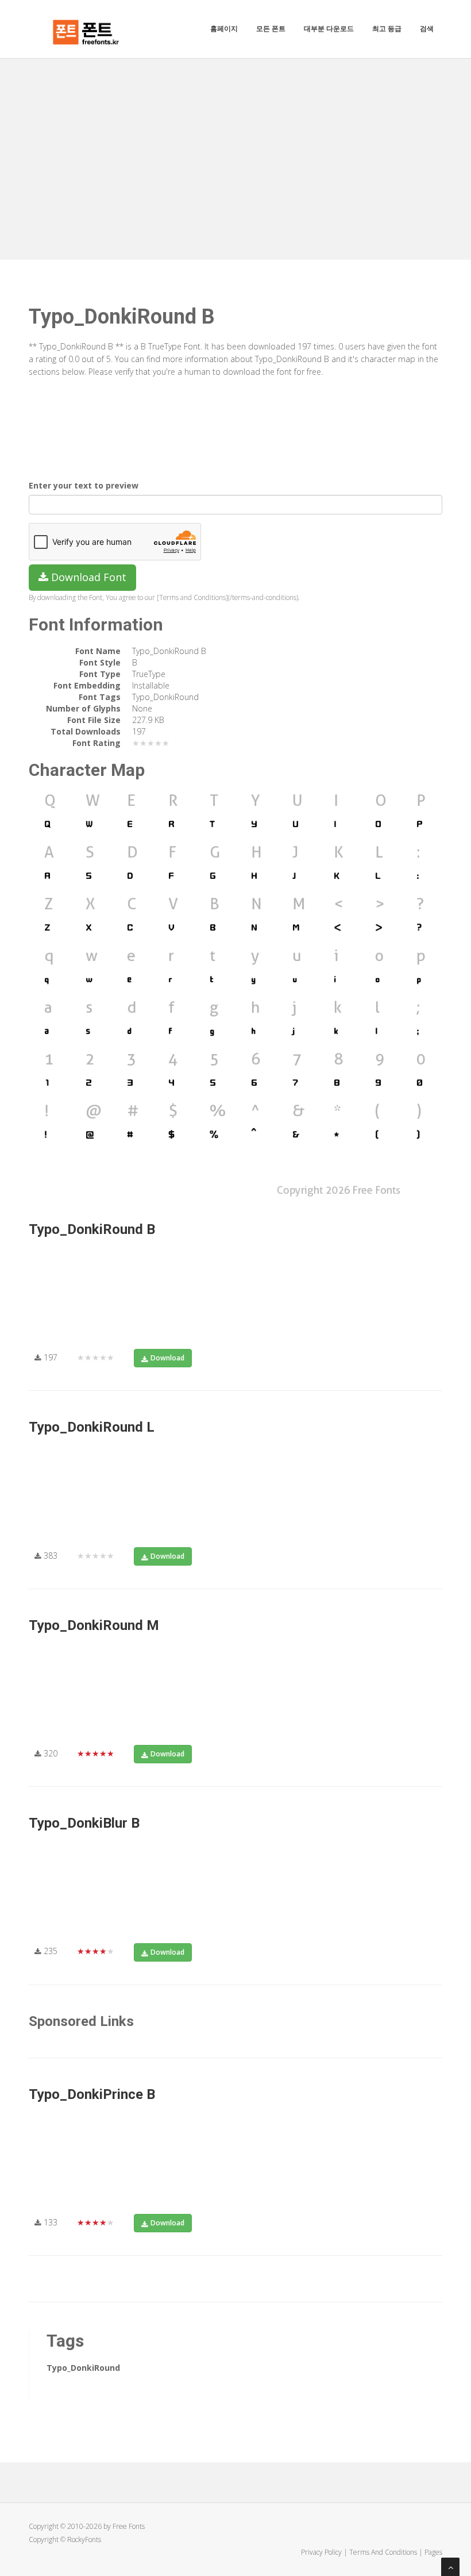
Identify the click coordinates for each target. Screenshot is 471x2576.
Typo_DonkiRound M (94, 1625)
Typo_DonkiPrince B (92, 2094)
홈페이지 (224, 28)
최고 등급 (387, 28)
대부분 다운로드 (329, 28)
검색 (427, 28)
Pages (433, 2552)
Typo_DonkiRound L (92, 1427)
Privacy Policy (321, 2552)
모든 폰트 (271, 28)
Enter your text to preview (84, 485)
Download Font (87, 577)
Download (167, 1358)
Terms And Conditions (383, 2552)
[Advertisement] (235, 145)
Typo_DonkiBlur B (84, 1823)
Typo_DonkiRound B (92, 1229)
